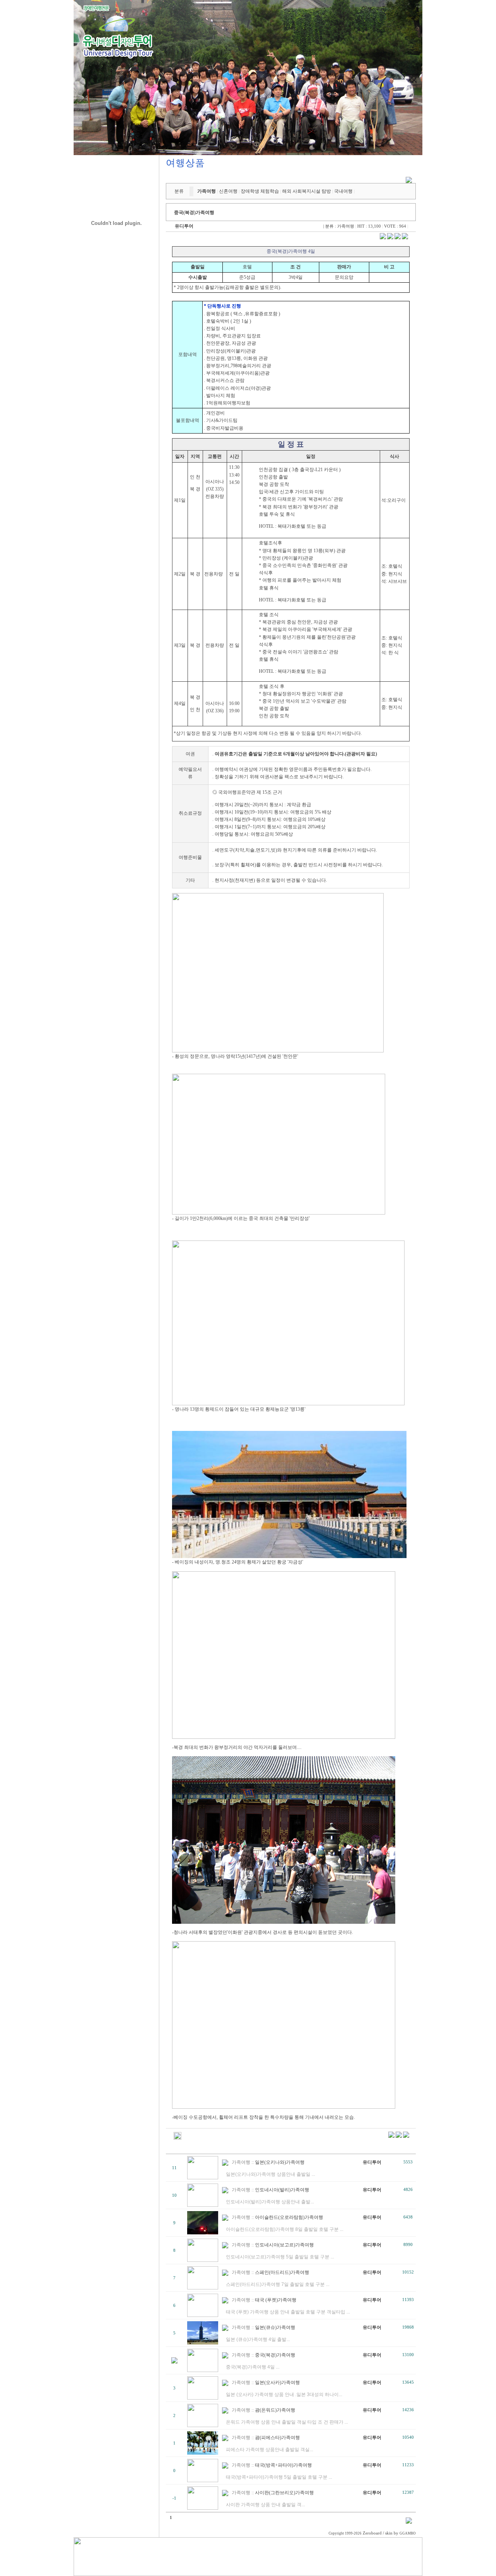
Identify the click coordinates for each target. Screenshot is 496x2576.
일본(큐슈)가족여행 (275, 2327)
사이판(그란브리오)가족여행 (284, 2493)
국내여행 (343, 191)
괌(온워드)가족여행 (275, 2410)
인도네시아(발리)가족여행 (282, 2190)
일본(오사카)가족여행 (277, 2382)
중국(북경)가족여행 (275, 2355)
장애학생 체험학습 (260, 191)
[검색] (409, 2522)
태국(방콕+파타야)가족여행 (283, 2465)
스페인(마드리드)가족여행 (282, 2272)
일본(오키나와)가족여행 (280, 2162)
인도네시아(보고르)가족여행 (284, 2245)
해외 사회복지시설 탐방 (307, 191)
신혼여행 (228, 191)
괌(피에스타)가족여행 (277, 2438)
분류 (179, 191)
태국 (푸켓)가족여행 (276, 2300)
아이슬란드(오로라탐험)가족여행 (289, 2217)
